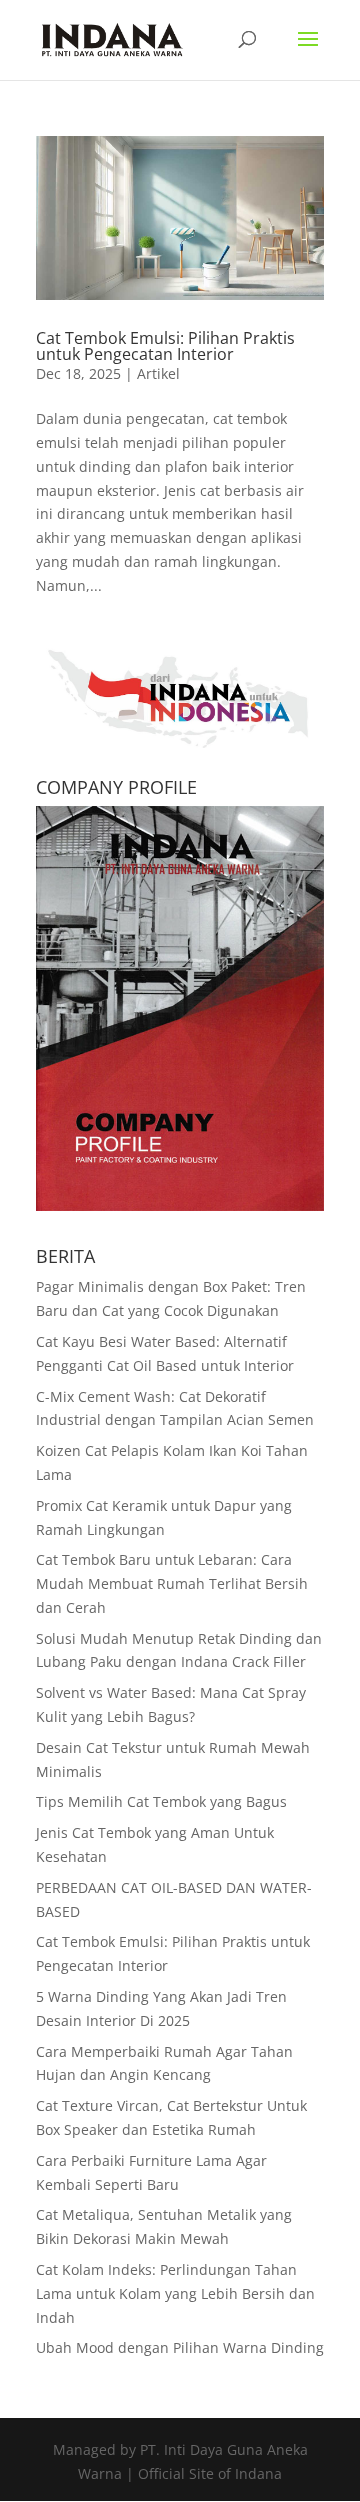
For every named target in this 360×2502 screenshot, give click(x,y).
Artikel (158, 373)
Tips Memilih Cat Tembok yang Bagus (161, 1801)
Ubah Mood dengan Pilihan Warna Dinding (180, 2347)
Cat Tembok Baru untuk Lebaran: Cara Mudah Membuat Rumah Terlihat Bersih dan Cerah (172, 1583)
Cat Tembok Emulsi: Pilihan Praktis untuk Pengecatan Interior (165, 346)
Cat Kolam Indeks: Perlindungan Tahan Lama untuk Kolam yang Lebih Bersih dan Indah (175, 2293)
